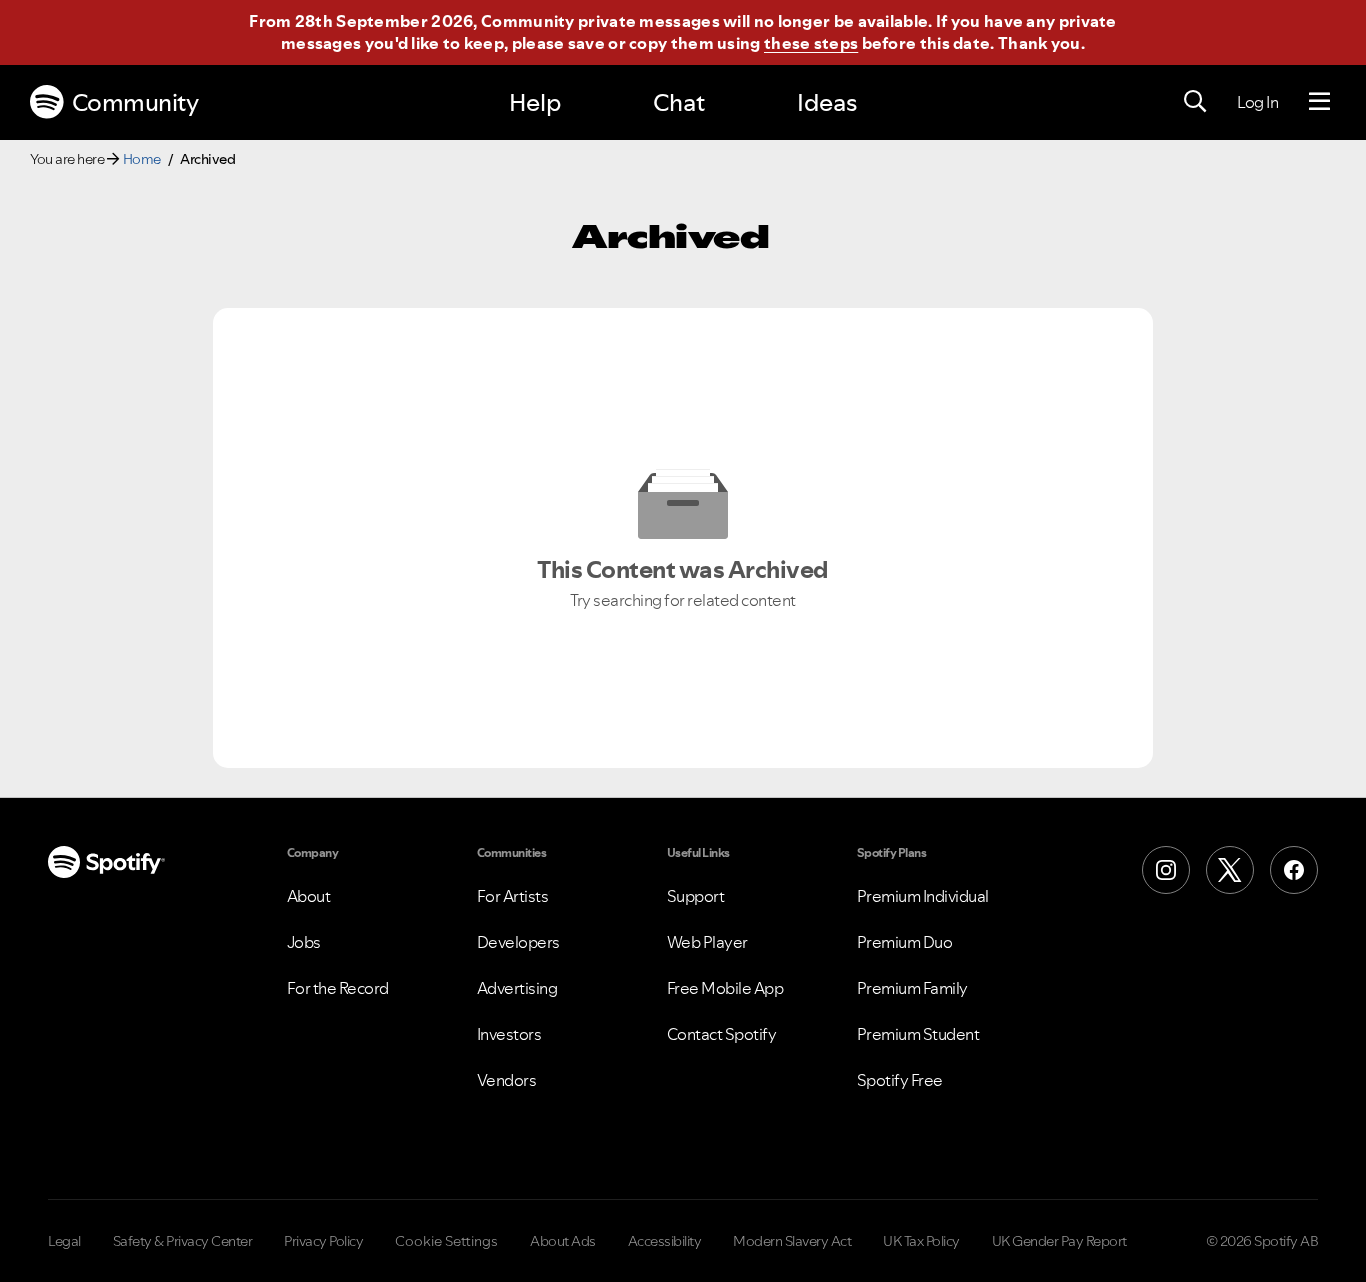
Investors (509, 1034)
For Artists (513, 896)
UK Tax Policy (921, 1241)
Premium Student (918, 1034)
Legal (64, 1241)
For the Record (338, 988)
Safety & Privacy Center (183, 1241)
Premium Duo (905, 942)
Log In (1257, 102)
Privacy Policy (323, 1241)
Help (535, 102)
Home (142, 159)
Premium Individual (923, 896)
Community (135, 102)
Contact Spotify (722, 1034)
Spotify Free (900, 1080)
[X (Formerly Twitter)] (1230, 870)
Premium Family (912, 988)
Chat (679, 102)
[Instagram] (1166, 870)
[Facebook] (1294, 870)
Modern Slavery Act (792, 1241)
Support (696, 896)
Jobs (304, 942)
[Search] (1195, 102)
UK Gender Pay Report (1059, 1241)
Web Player (707, 942)
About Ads (563, 1241)
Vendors (507, 1080)
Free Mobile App (725, 988)
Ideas (827, 102)
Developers (518, 942)
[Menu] (1319, 102)
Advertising (517, 988)
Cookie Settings (446, 1241)
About (309, 896)
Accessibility (665, 1241)
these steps (811, 43)
